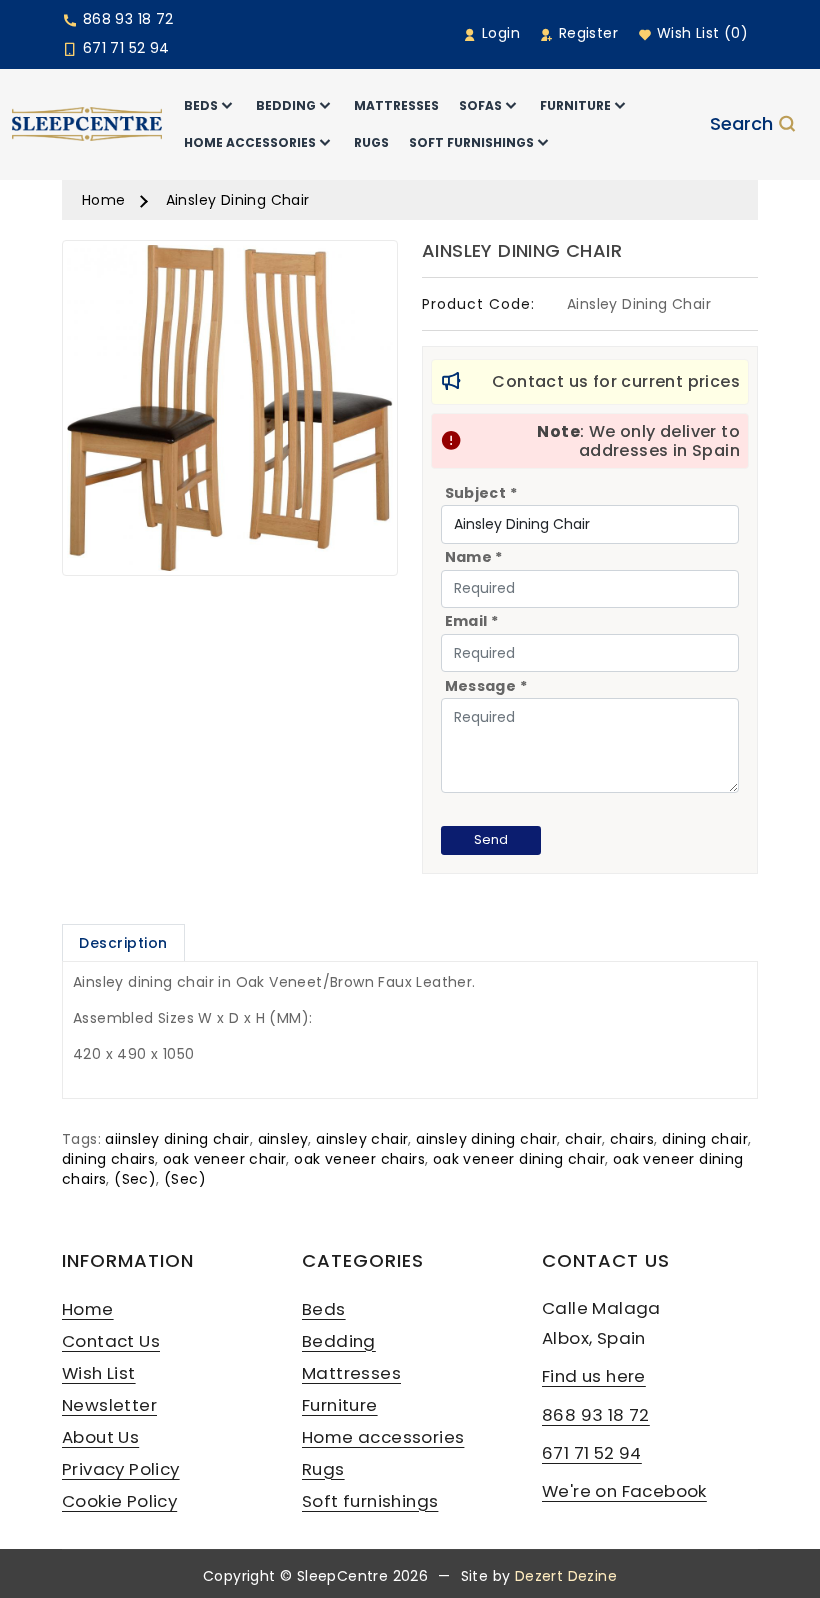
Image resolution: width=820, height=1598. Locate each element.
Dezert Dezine (566, 1576)
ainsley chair (362, 1139)
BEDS (201, 105)
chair (583, 1139)
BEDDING (286, 105)
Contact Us (111, 1341)
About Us (100, 1437)
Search (741, 124)
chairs (632, 1139)
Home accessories (383, 1437)
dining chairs (108, 1159)
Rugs (323, 1469)
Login (499, 33)
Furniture (340, 1405)
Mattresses (351, 1373)
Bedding (339, 1341)
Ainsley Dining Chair (238, 200)
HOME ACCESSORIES (250, 142)
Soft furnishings (370, 1501)
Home (104, 200)
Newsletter (109, 1405)
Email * (472, 621)
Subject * (481, 493)
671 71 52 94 (123, 48)
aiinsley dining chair (177, 1139)
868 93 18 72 (125, 19)
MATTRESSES (396, 105)
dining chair (705, 1139)
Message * (486, 686)
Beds (324, 1309)
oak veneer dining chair (519, 1159)
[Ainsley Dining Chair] (230, 415)
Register (586, 33)
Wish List (99, 1373)
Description (123, 943)
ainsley (283, 1139)
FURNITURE (575, 105)
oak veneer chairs (359, 1159)
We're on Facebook (624, 1491)
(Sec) (135, 1179)
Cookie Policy (119, 1501)
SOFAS (480, 105)
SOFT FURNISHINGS (471, 142)
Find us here (594, 1376)
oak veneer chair (224, 1159)
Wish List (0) (700, 33)
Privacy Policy (121, 1469)
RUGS (371, 142)
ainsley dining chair (486, 1139)
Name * (474, 557)
